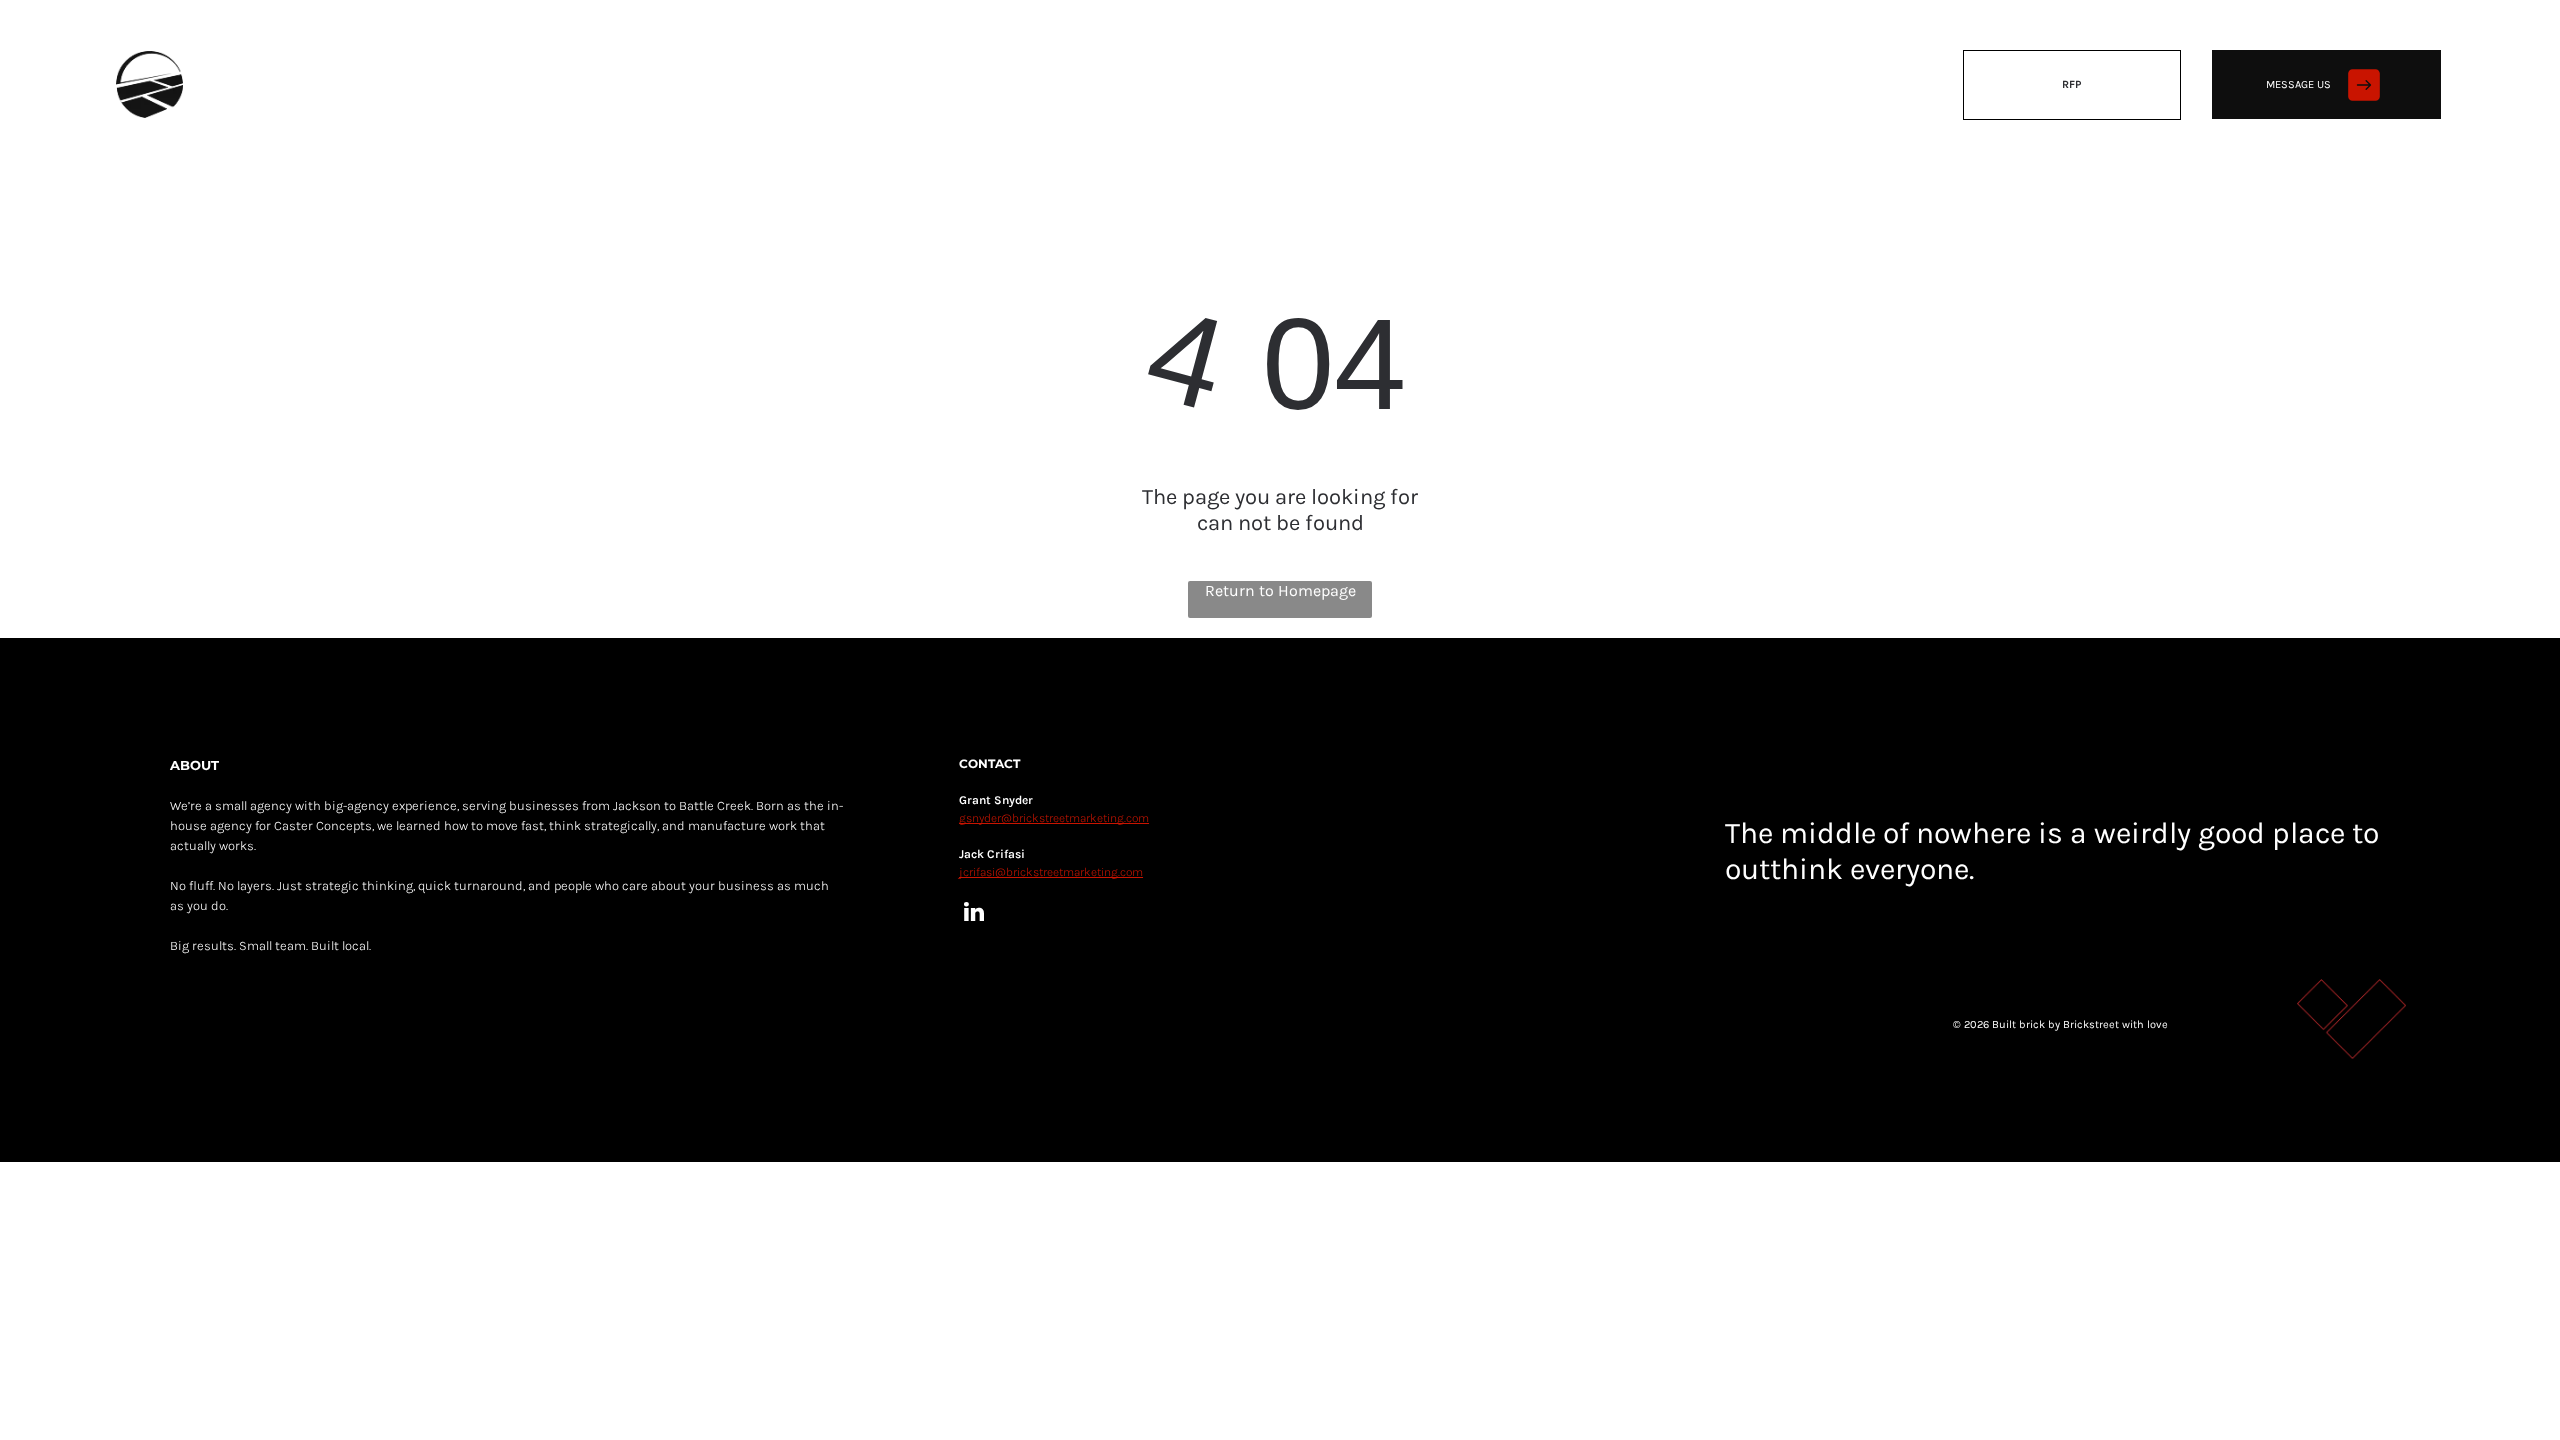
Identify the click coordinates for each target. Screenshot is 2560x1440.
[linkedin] (974, 914)
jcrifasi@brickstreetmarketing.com (1051, 872)
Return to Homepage (1280, 590)
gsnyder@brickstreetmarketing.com (1054, 818)
